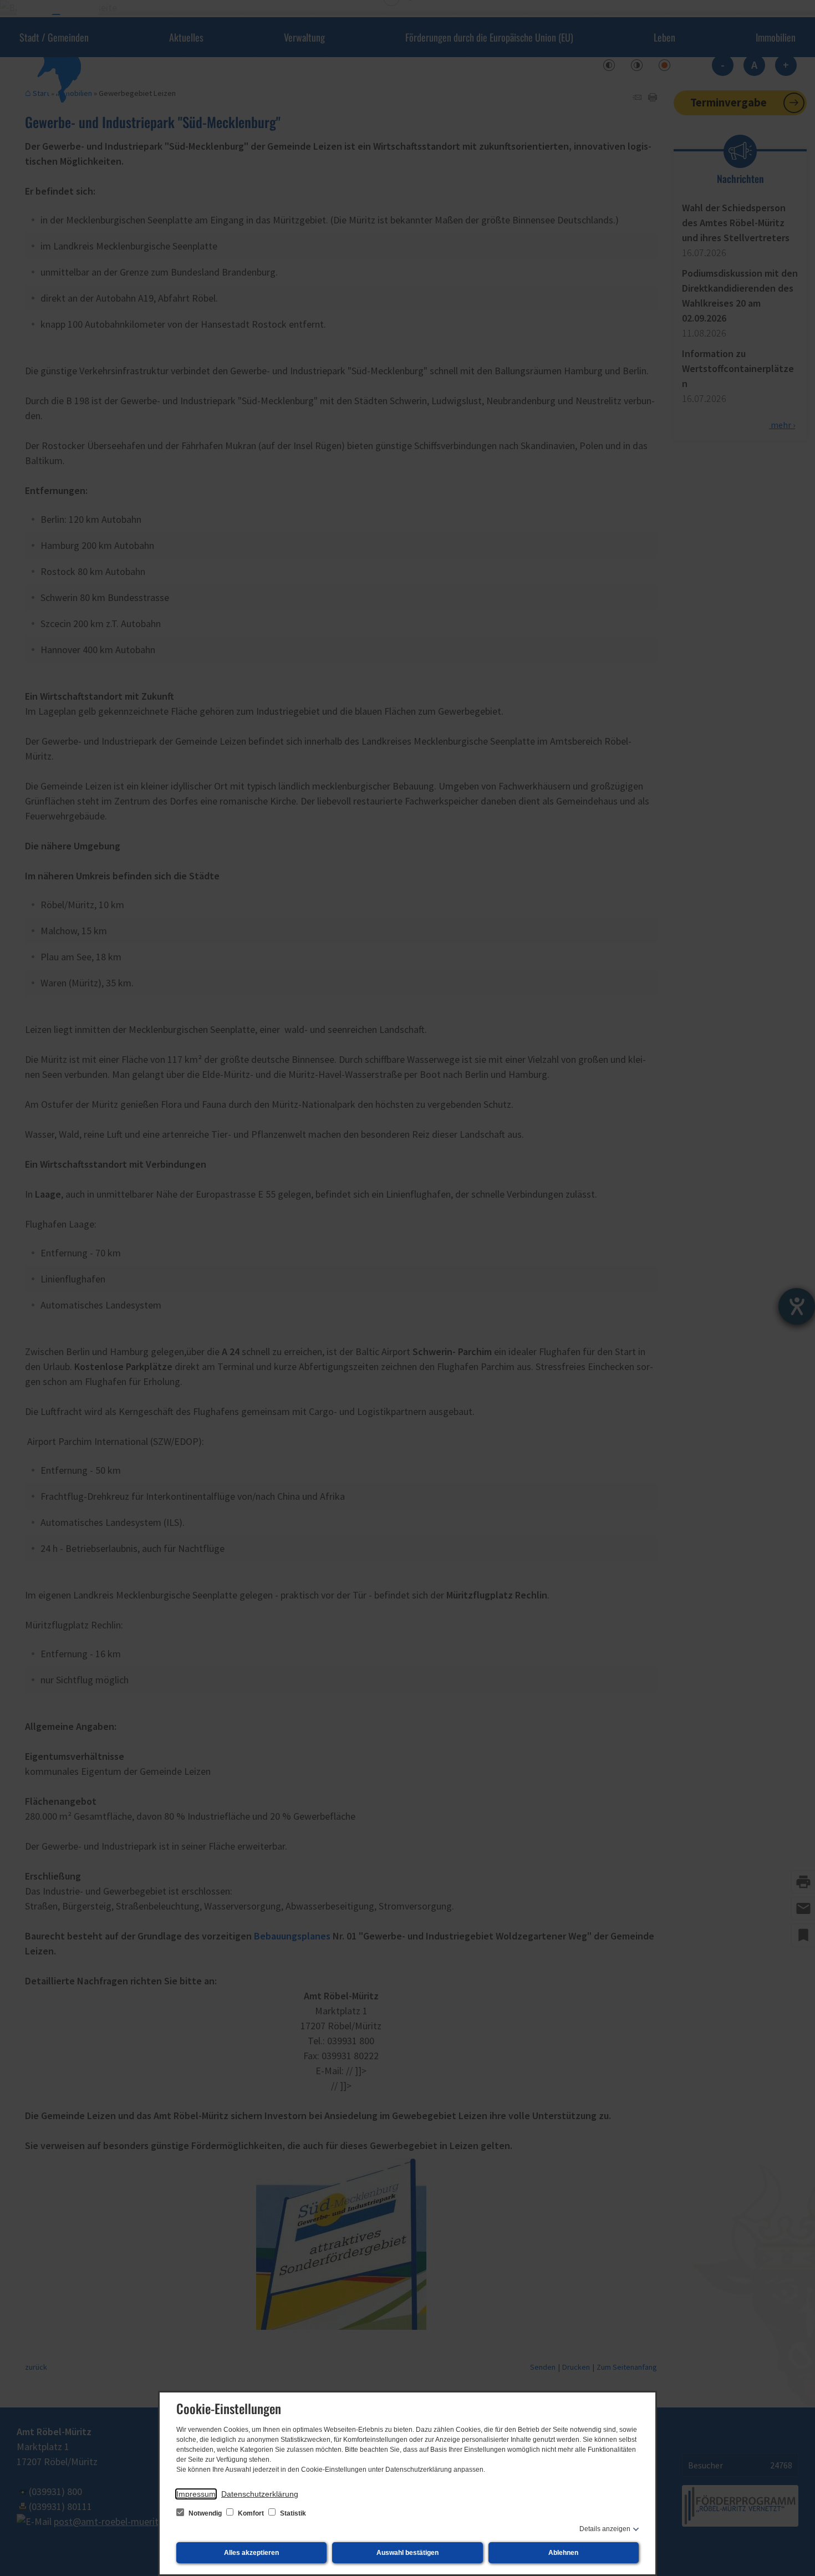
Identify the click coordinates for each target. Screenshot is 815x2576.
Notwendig (205, 2513)
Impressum (196, 2494)
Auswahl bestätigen (407, 2553)
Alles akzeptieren (251, 2553)
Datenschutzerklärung (260, 2494)
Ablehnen (563, 2553)
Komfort (251, 2513)
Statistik (292, 2513)
